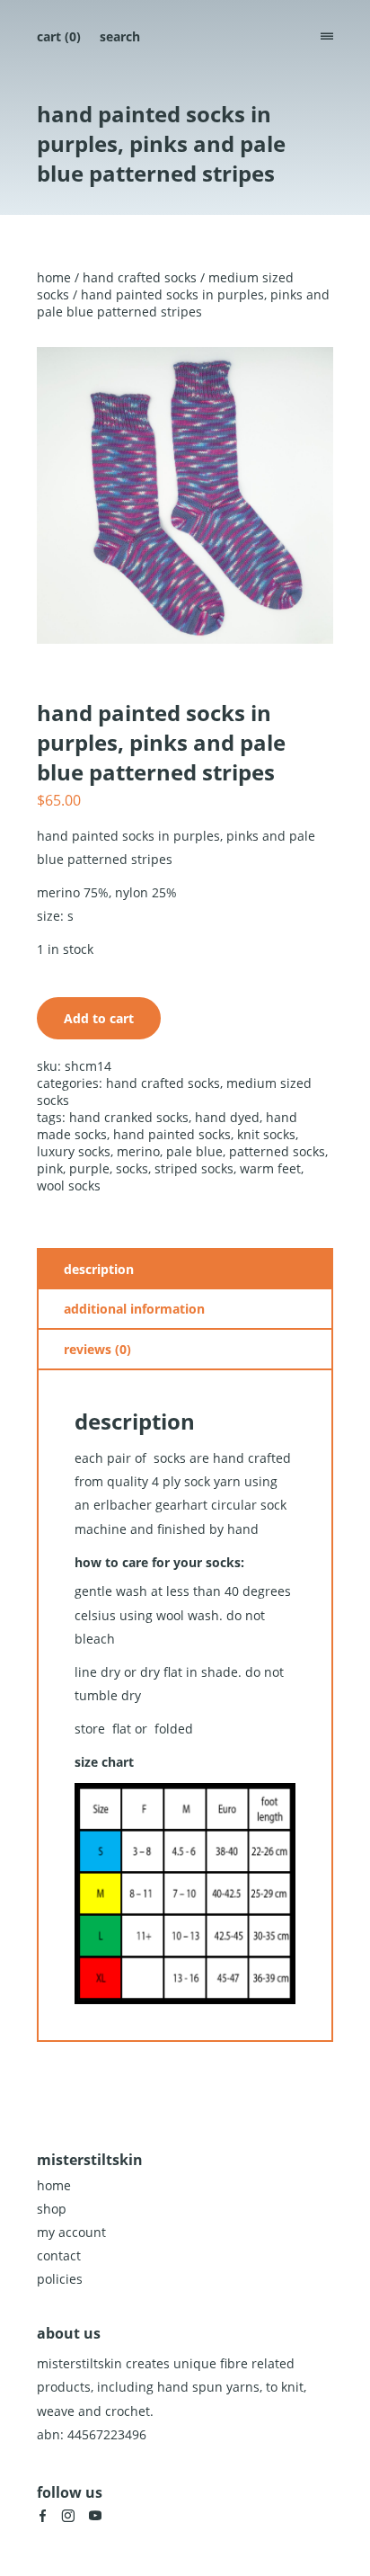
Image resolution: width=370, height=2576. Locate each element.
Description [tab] (99, 1269)
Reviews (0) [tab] (97, 1349)
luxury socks (74, 1151)
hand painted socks (172, 1134)
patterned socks (277, 1151)
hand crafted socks (140, 277)
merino (138, 1151)
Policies (60, 2279)
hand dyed (227, 1117)
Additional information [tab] (134, 1309)
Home (54, 277)
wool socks (69, 1185)
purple (89, 1168)
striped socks (194, 1168)
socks (132, 1168)
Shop (52, 2209)
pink (50, 1168)
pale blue (194, 1151)
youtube (95, 2516)
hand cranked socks (129, 1117)
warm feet (270, 1168)
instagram (68, 2516)
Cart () (59, 36)
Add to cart (99, 1018)
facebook (43, 2516)
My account (71, 2232)
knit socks (266, 1134)
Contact (59, 2255)
